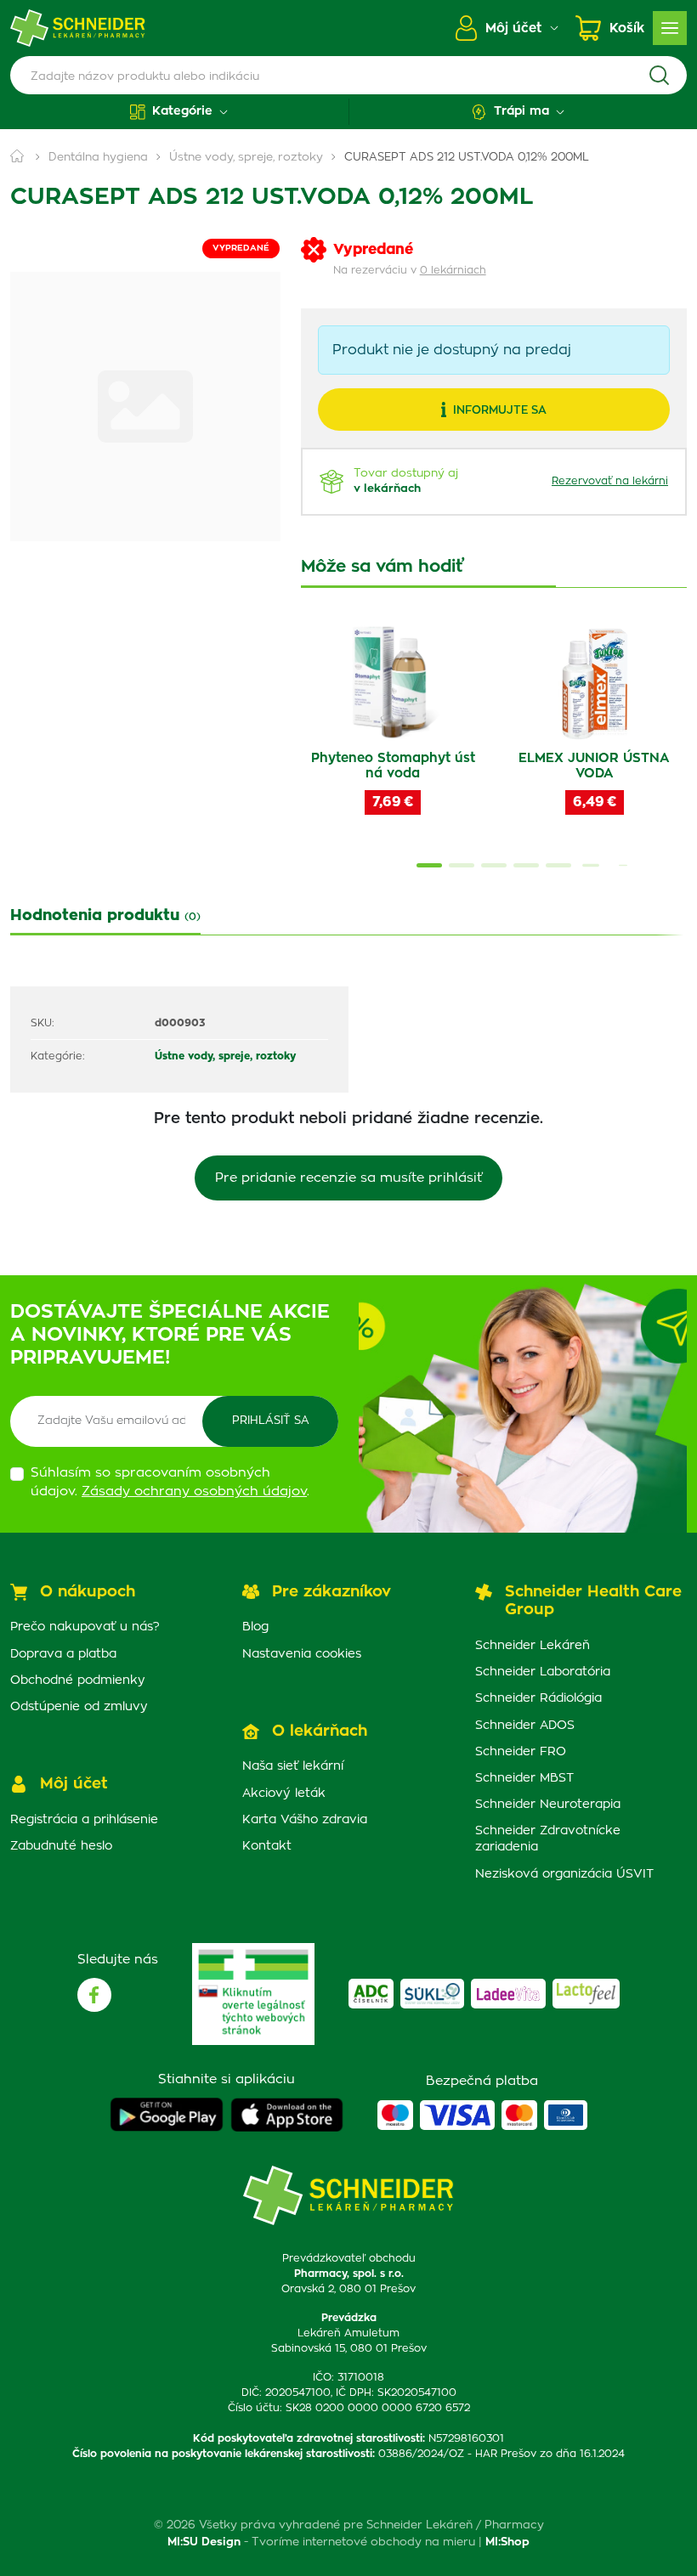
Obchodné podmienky (78, 1681)
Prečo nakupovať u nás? (85, 1627)
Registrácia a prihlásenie (84, 1820)
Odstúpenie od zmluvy (79, 1707)
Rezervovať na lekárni (610, 481)
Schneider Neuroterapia (548, 1805)
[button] (179, 112)
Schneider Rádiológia (538, 1698)
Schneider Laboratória (543, 1672)
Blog (255, 1627)
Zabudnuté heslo (61, 1846)
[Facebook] (94, 1995)
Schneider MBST (524, 1778)
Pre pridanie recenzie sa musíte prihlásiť (348, 1178)
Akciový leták (284, 1794)
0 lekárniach (453, 270)
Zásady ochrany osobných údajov (194, 1491)
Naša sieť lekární (293, 1766)
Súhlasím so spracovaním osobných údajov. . (170, 1483)
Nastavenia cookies (302, 1654)
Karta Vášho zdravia (305, 1820)
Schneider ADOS (525, 1726)
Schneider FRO (521, 1752)
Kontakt (267, 1846)
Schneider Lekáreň (533, 1646)
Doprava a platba (63, 1654)
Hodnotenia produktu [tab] (105, 916)
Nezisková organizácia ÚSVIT (564, 1874)
